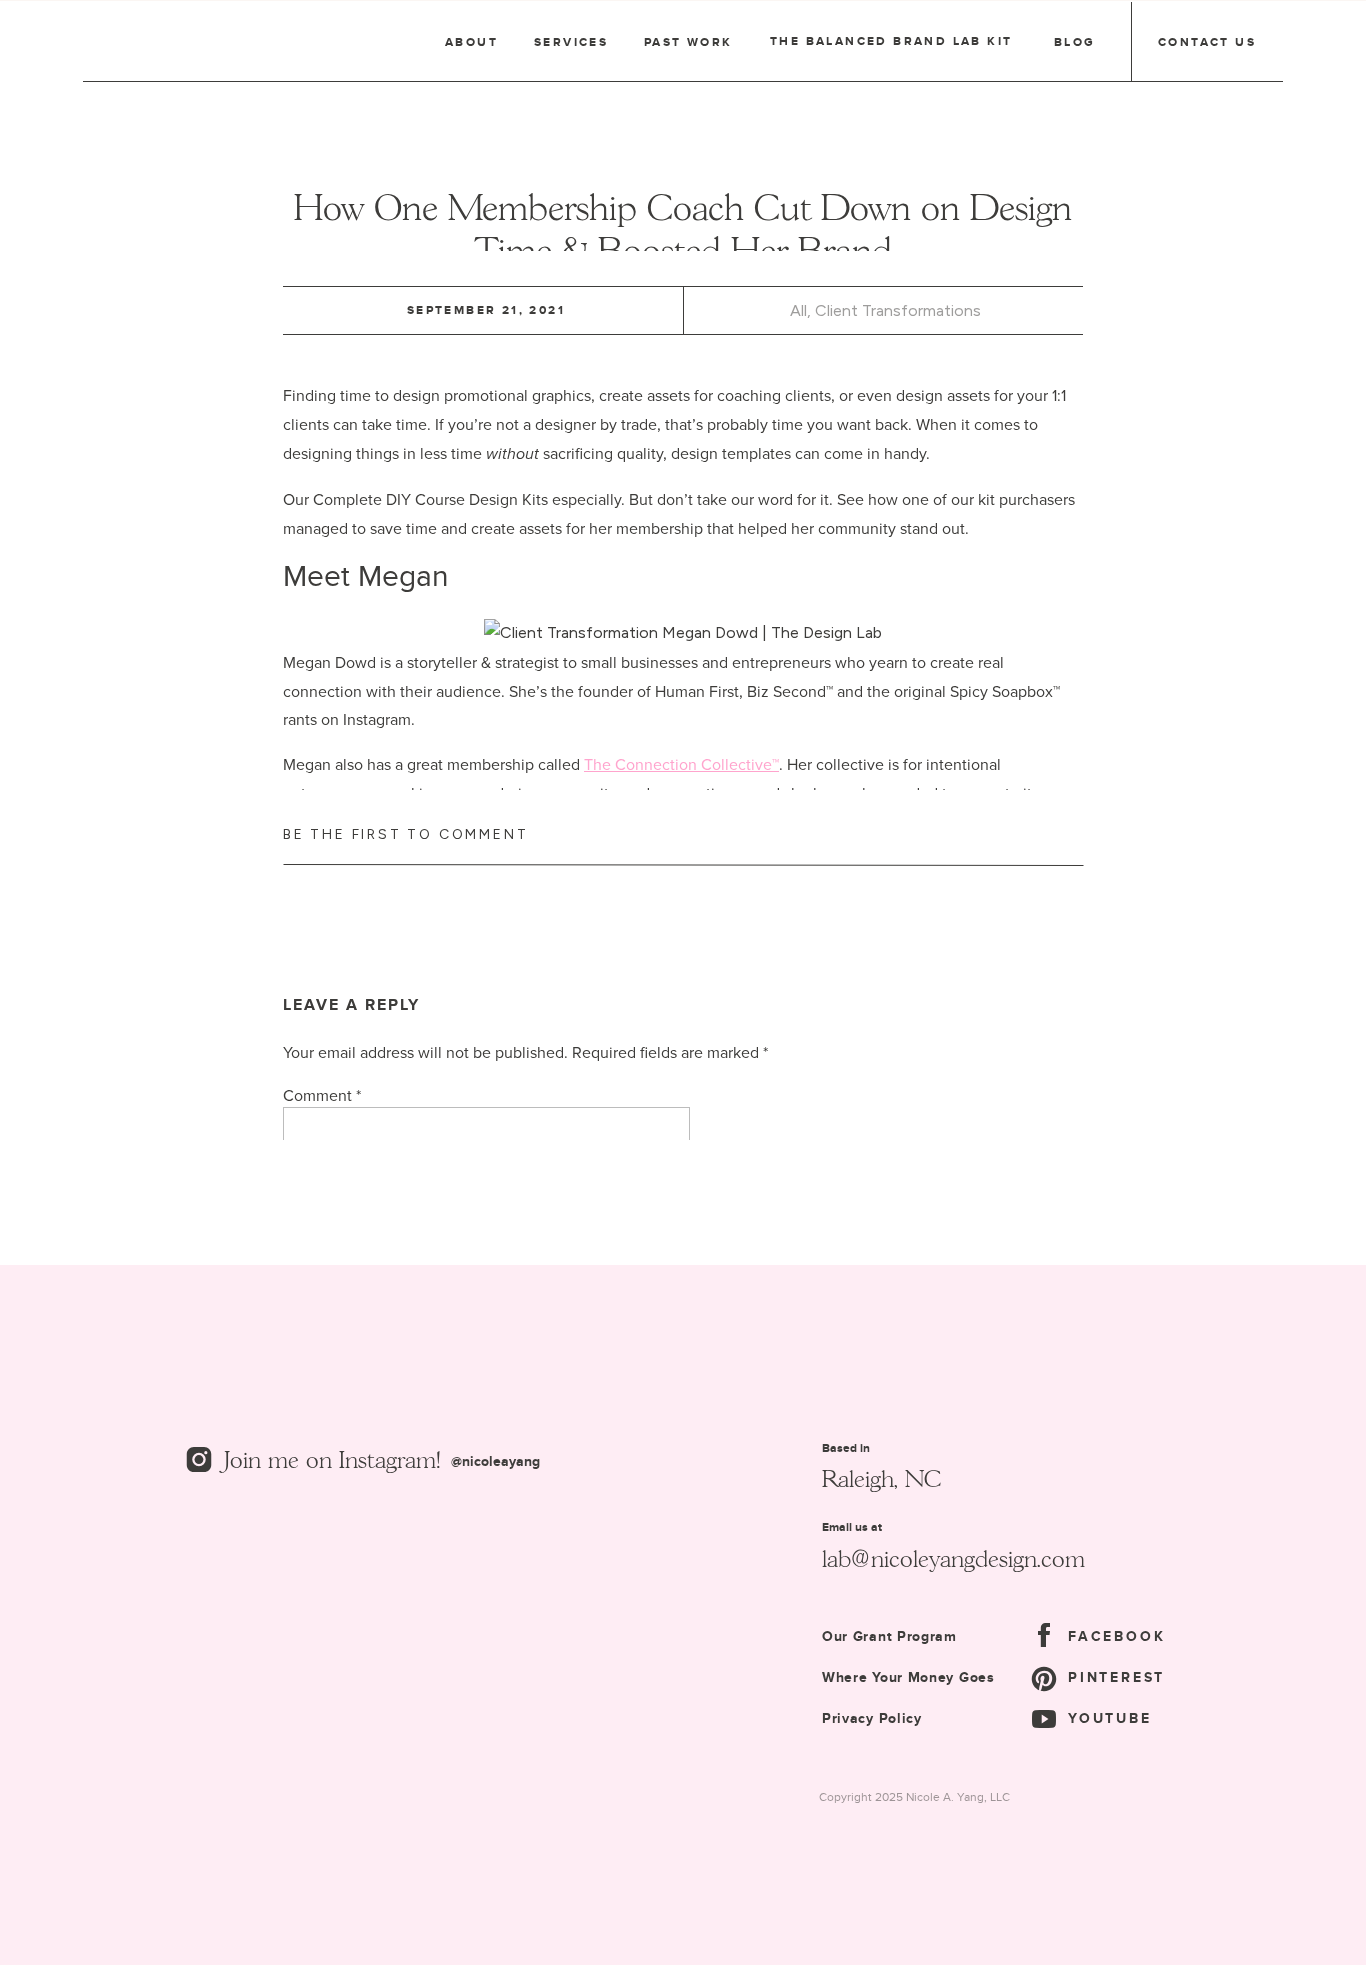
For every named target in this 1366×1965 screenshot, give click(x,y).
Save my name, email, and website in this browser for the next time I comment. (557, 1617)
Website (311, 1517)
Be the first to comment (405, 834)
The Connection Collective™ (681, 764)
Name (308, 1376)
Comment (322, 1095)
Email (306, 1447)
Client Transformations (898, 310)
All (798, 310)
